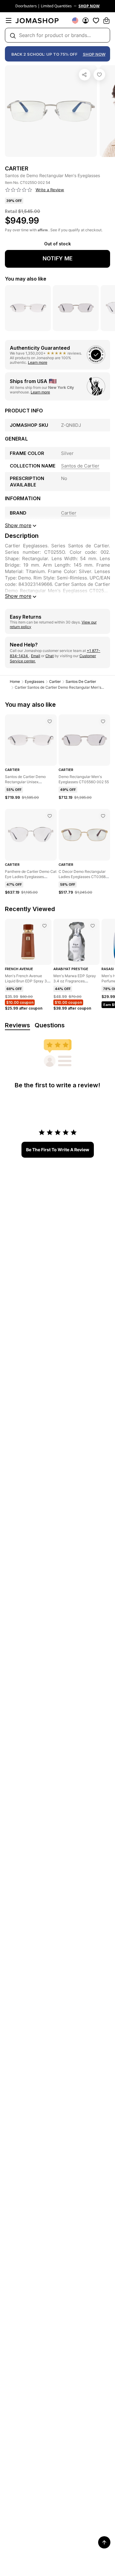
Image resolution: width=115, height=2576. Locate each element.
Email (36, 656)
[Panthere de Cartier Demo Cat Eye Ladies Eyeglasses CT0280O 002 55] (50, 816)
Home (15, 681)
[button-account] (86, 20)
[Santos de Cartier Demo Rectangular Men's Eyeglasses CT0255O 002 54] (99, 75)
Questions (50, 1025)
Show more (18, 596)
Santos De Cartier (81, 681)
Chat (50, 656)
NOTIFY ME (58, 258)
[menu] (9, 20)
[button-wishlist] (96, 20)
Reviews (17, 1025)
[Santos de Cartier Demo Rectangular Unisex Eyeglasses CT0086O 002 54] (50, 721)
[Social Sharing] (85, 75)
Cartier (55, 681)
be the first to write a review (58, 1150)
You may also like (26, 279)
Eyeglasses (34, 681)
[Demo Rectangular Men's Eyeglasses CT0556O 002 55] (103, 721)
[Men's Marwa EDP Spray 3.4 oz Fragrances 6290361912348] (93, 926)
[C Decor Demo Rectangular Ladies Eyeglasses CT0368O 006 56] (103, 816)
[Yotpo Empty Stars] (19, 190)
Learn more (38, 362)
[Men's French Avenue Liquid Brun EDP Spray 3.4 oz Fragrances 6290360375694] (44, 926)
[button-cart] (106, 20)
